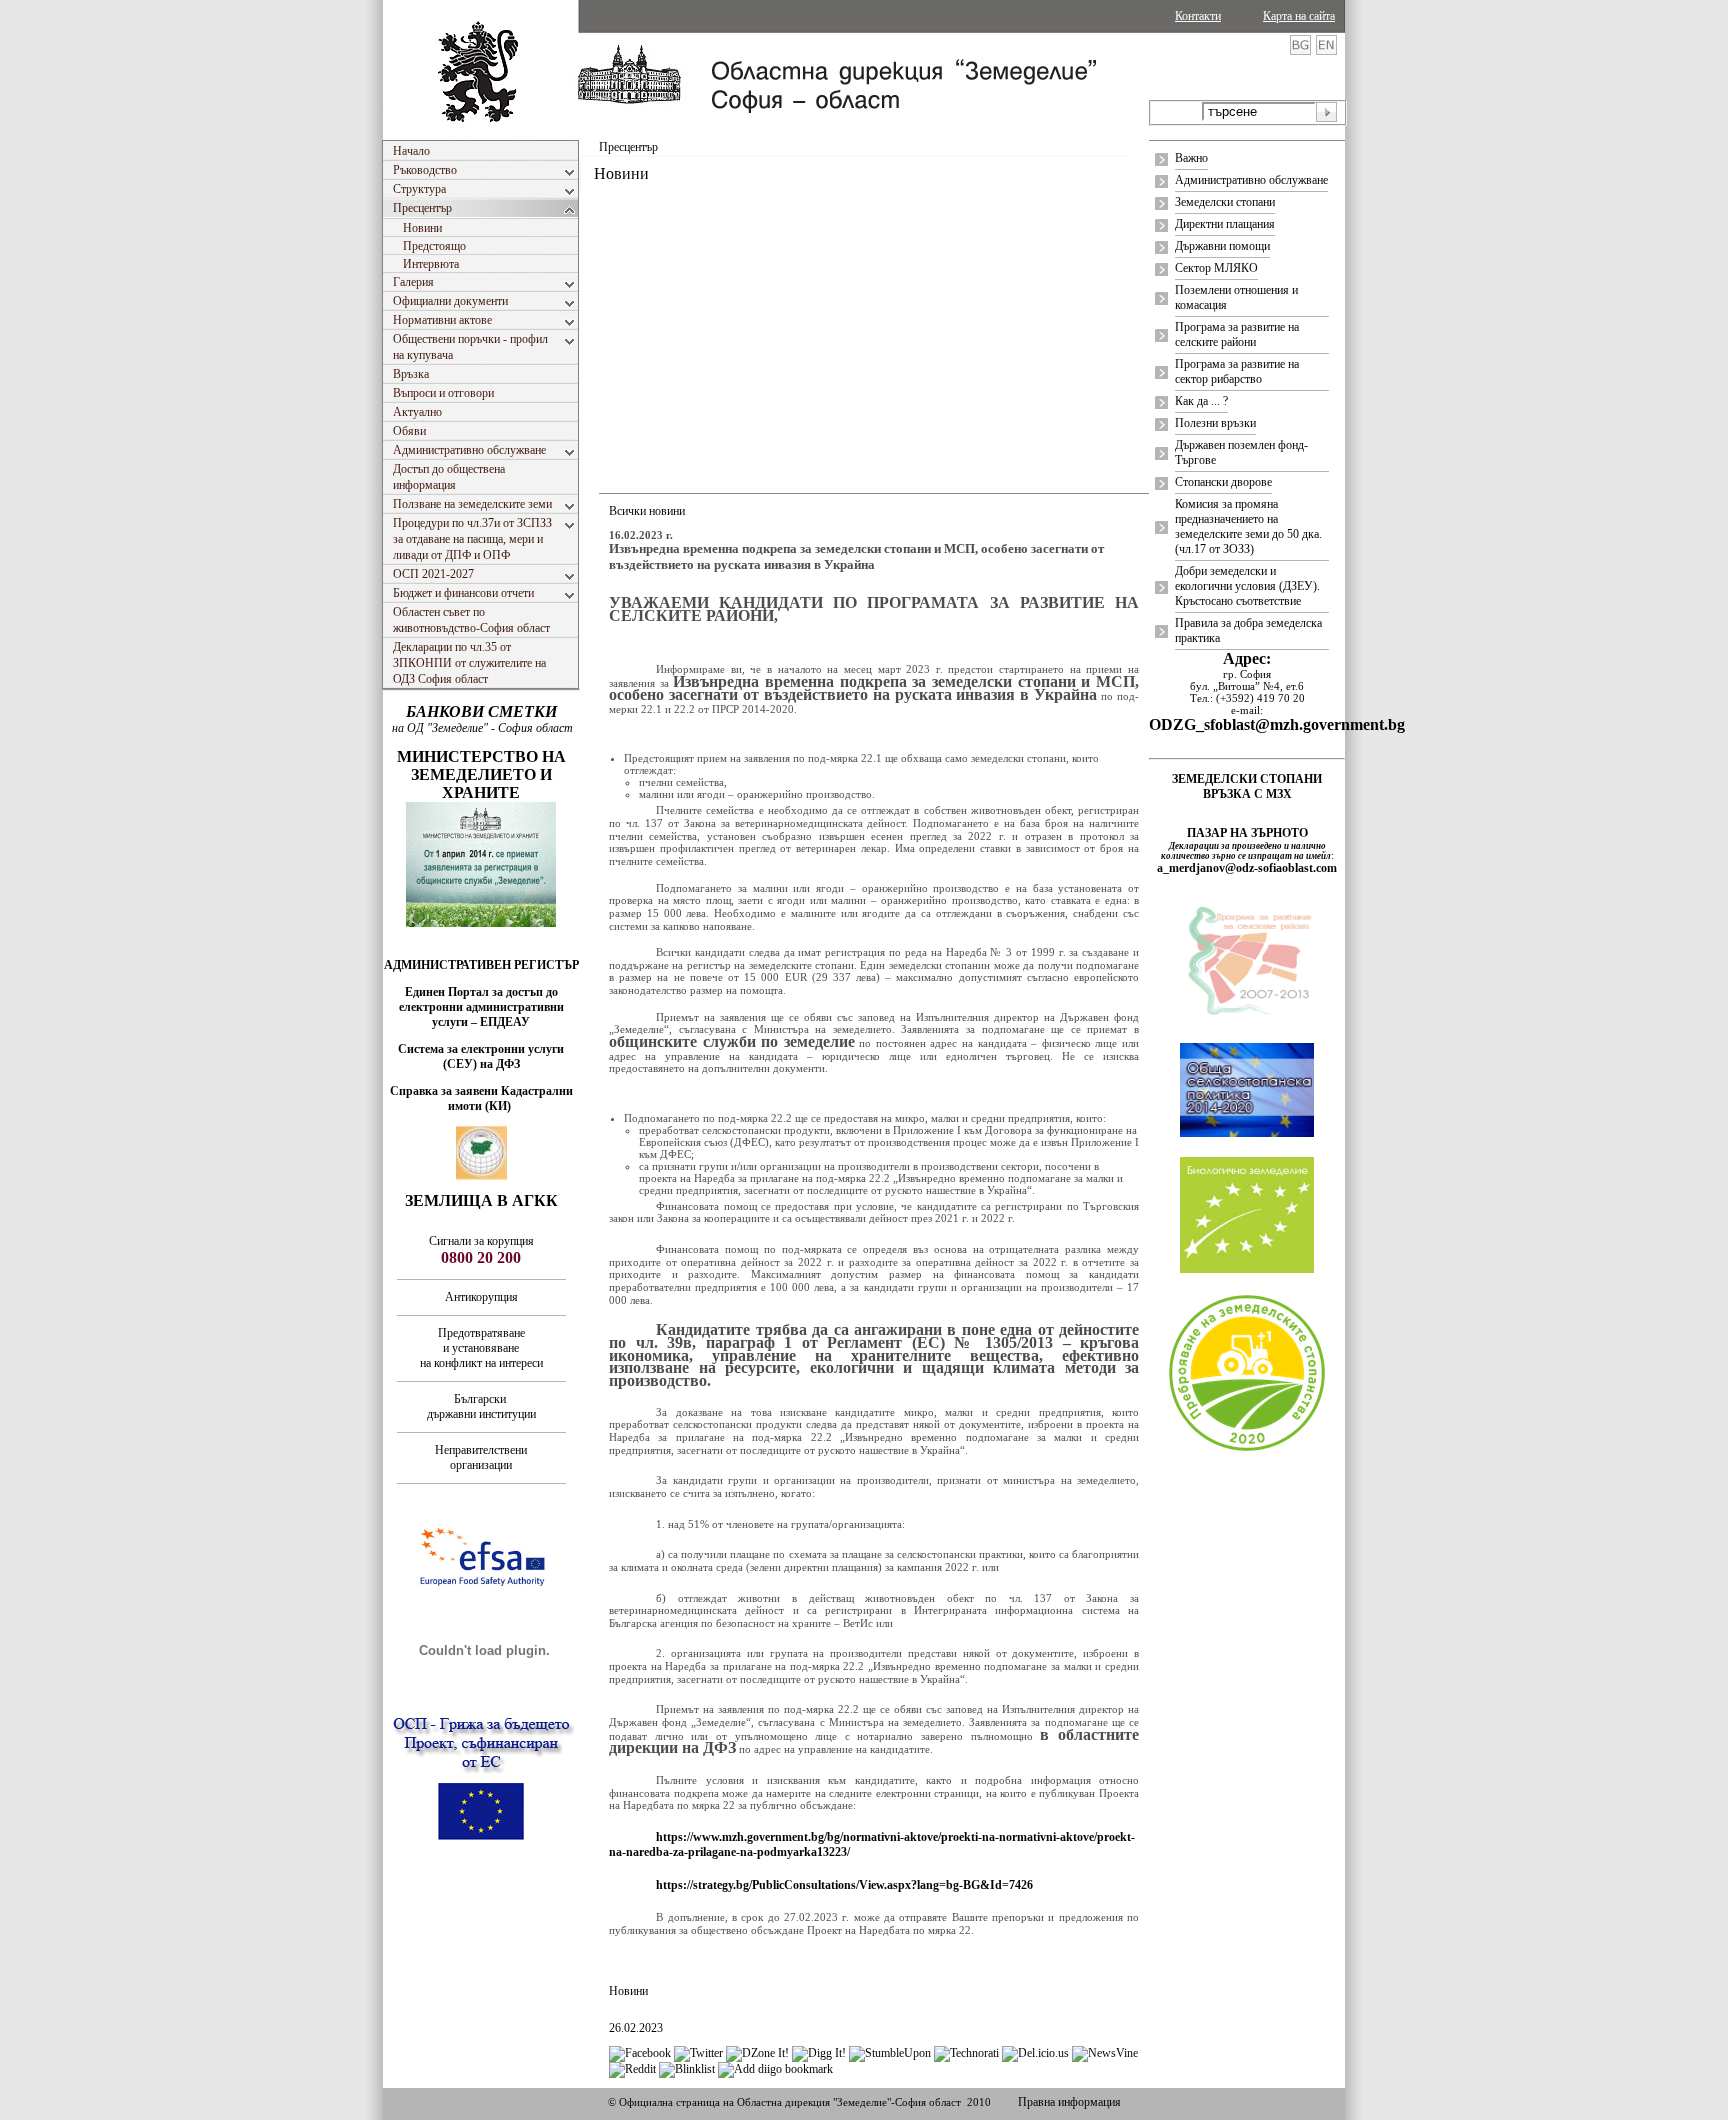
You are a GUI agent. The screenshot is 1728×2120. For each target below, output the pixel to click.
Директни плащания (1225, 224)
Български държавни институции (481, 1406)
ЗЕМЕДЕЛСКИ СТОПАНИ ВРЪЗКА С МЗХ (1247, 786)
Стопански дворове (1223, 482)
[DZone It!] (757, 2053)
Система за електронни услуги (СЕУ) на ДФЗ (481, 1056)
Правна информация (1069, 2102)
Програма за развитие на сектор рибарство (1237, 371)
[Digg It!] (819, 2053)
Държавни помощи (1222, 246)
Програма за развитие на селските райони (1237, 334)
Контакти (1198, 16)
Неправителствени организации (481, 1457)
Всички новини (647, 511)
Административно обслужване (1251, 180)
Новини (628, 1991)
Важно (1191, 158)
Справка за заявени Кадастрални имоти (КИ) (481, 1098)
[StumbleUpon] (890, 2053)
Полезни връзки (1215, 423)
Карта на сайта (1299, 16)
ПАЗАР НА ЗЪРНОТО (1247, 833)
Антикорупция (481, 1297)
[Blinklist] (687, 2069)
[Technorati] (966, 2053)
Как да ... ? (1201, 401)
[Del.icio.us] (1035, 2053)
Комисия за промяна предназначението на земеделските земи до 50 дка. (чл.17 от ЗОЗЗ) (1248, 526)
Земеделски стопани (1225, 202)
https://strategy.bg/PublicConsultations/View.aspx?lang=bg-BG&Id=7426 (844, 1885)
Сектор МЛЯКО (1216, 268)
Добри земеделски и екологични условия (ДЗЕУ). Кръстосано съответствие (1247, 586)
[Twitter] (698, 2053)
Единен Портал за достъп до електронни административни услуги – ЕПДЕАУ (481, 1007)
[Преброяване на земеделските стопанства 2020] (1247, 1449)
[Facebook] (640, 2053)
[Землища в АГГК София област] (481, 1176)
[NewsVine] (1105, 2053)
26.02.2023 (636, 2028)
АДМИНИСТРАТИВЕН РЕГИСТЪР (481, 965)
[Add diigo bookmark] (775, 2069)
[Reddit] (632, 2069)
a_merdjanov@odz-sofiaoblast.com (1247, 868)
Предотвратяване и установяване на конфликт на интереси (481, 1348)
